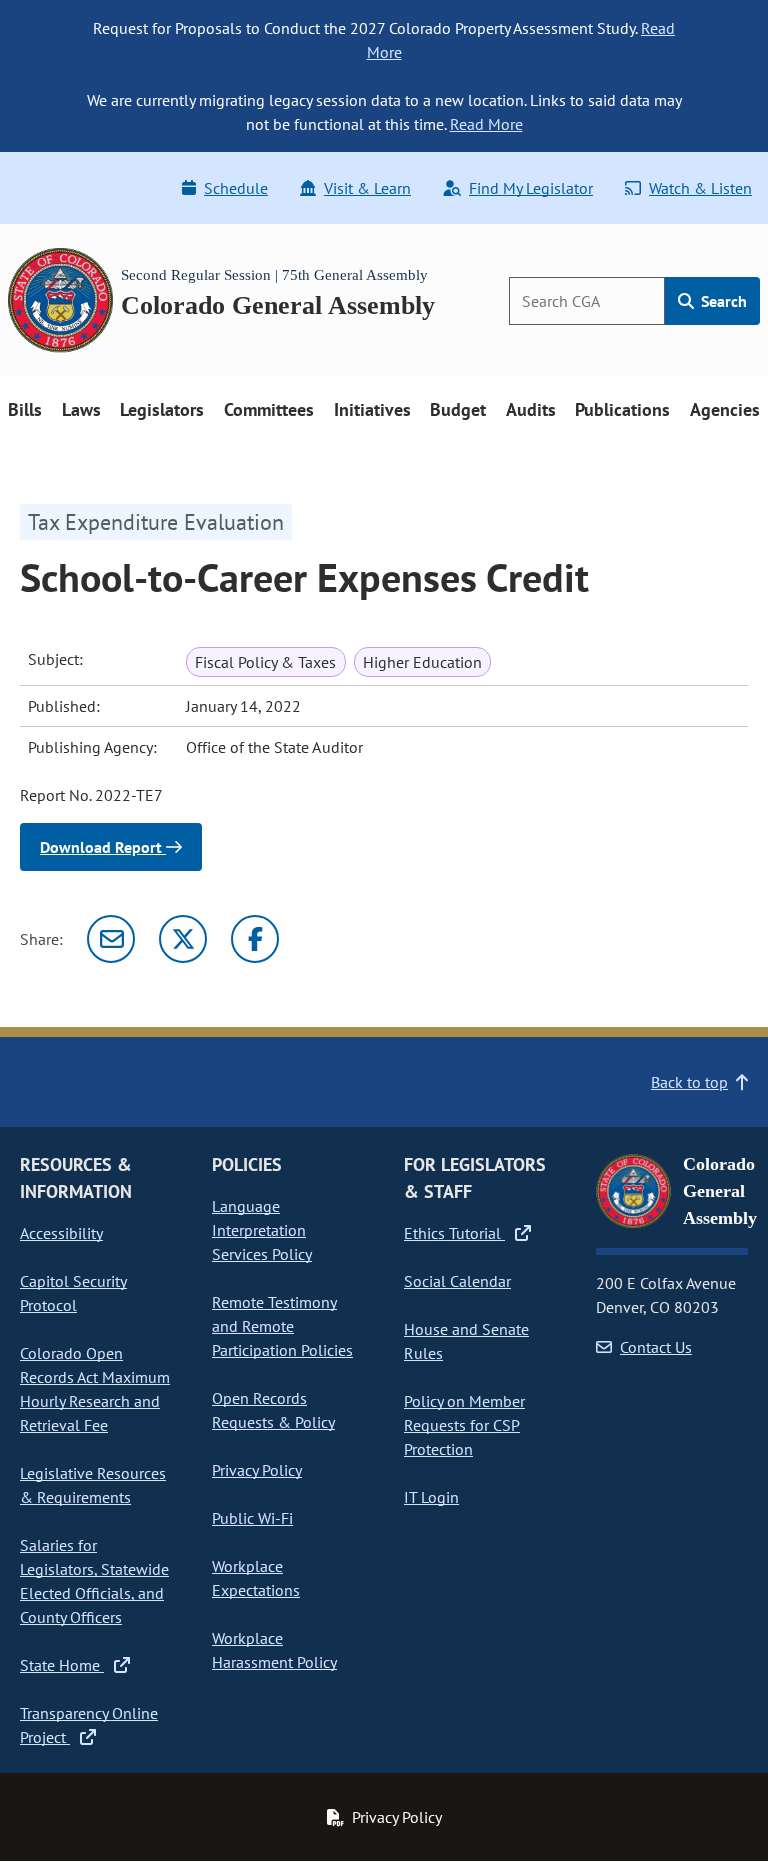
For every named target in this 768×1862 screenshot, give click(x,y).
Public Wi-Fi (252, 1518)
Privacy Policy (257, 1470)
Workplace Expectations (256, 1578)
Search (722, 301)
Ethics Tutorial (454, 1233)
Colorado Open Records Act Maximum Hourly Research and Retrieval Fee (95, 1389)
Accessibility (61, 1233)
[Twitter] (183, 939)
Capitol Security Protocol (73, 1293)
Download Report (103, 847)
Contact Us (656, 1347)
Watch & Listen (700, 188)
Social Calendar (457, 1281)
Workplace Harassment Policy (274, 1650)
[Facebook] (255, 939)
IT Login (431, 1497)
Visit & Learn (367, 188)
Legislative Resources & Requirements (93, 1485)
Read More (486, 124)
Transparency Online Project (89, 1725)
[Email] (111, 939)
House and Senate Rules (466, 1341)
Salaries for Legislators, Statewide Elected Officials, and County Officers (94, 1581)
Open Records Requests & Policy (273, 1410)
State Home (62, 1665)
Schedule (236, 188)
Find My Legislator (531, 188)
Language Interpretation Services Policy (262, 1230)
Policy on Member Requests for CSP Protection (464, 1425)
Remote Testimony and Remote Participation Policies (282, 1326)
